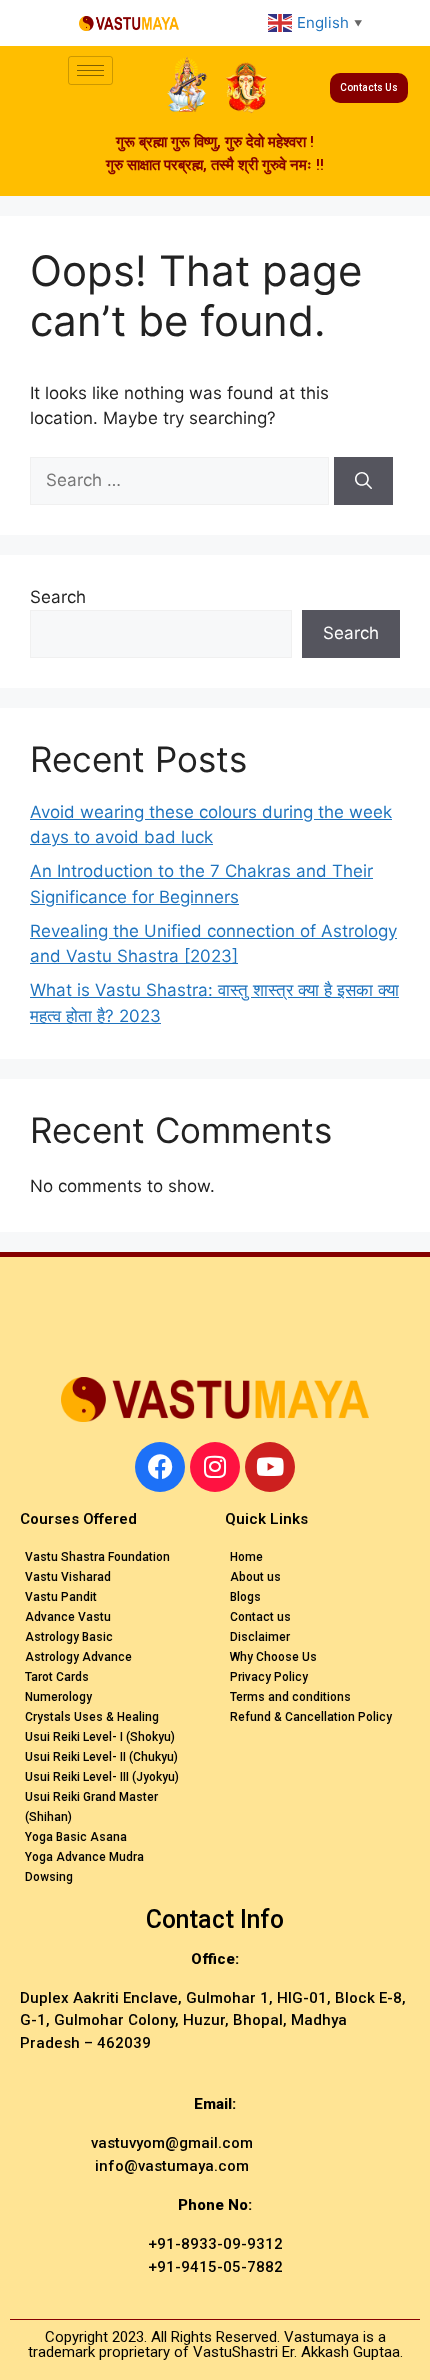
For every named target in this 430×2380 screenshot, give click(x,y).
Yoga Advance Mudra (84, 1857)
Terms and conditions (290, 1697)
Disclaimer (260, 1637)
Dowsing (49, 1877)
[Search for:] (182, 480)
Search (58, 597)
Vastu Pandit (61, 1597)
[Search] (363, 481)
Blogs (245, 1597)
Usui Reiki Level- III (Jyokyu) (102, 1777)
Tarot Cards (57, 1677)
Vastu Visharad (68, 1577)
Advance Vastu (68, 1617)
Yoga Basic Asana (76, 1837)
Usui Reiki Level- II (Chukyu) (101, 1757)
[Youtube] (270, 1467)
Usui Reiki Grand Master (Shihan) (91, 1807)
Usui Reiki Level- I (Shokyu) (100, 1737)
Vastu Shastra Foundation (97, 1557)
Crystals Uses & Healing (92, 1717)
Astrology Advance (78, 1657)
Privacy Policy (269, 1677)
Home (246, 1557)
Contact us (260, 1617)
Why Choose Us (273, 1657)
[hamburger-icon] (90, 70)
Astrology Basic (69, 1637)
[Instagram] (215, 1467)
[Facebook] (160, 1467)
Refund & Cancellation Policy (311, 1717)
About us (255, 1577)
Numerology (58, 1697)
